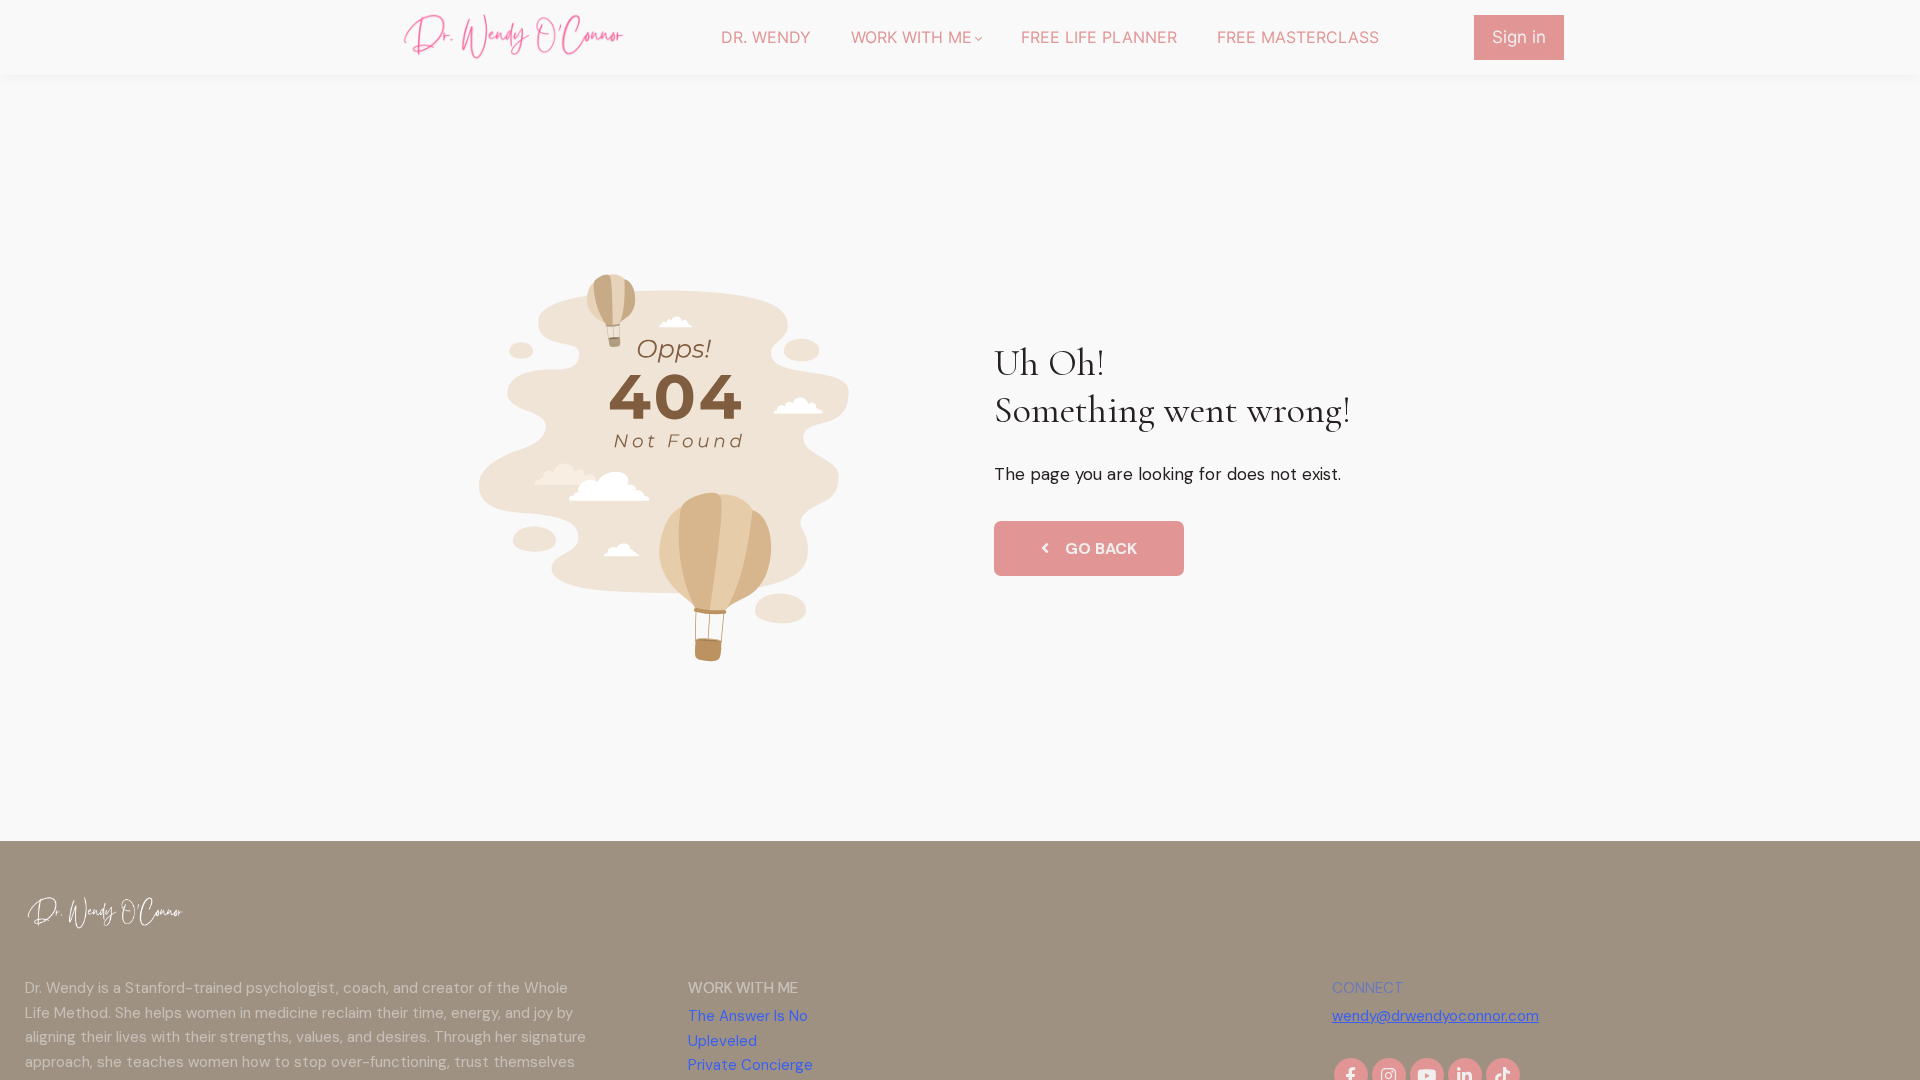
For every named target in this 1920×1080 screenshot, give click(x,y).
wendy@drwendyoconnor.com (1435, 1016)
